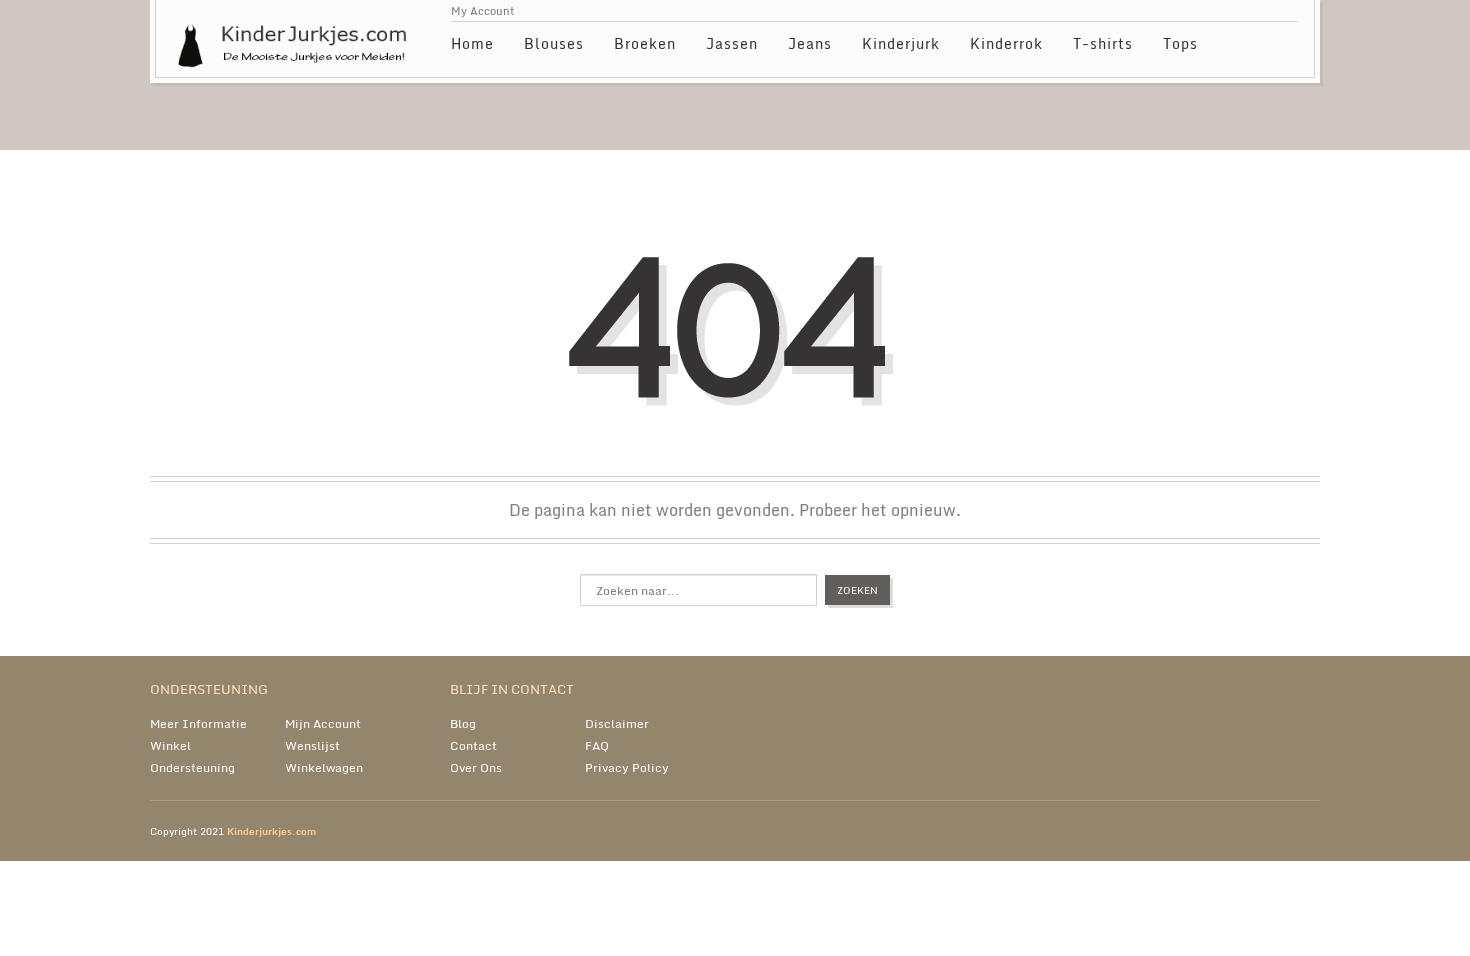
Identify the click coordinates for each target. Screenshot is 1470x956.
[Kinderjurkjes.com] (296, 35)
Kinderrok (1006, 43)
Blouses (554, 43)
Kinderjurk (901, 43)
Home (472, 43)
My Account (483, 11)
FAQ (597, 745)
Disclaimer (617, 723)
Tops (1180, 43)
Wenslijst (312, 745)
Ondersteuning (192, 767)
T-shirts (1103, 43)
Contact (473, 745)
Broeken (645, 43)
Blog (463, 723)
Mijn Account (323, 723)
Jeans (810, 43)
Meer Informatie (198, 723)
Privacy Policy (627, 767)
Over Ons (476, 767)
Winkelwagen (324, 767)
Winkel (170, 745)
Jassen (732, 43)
